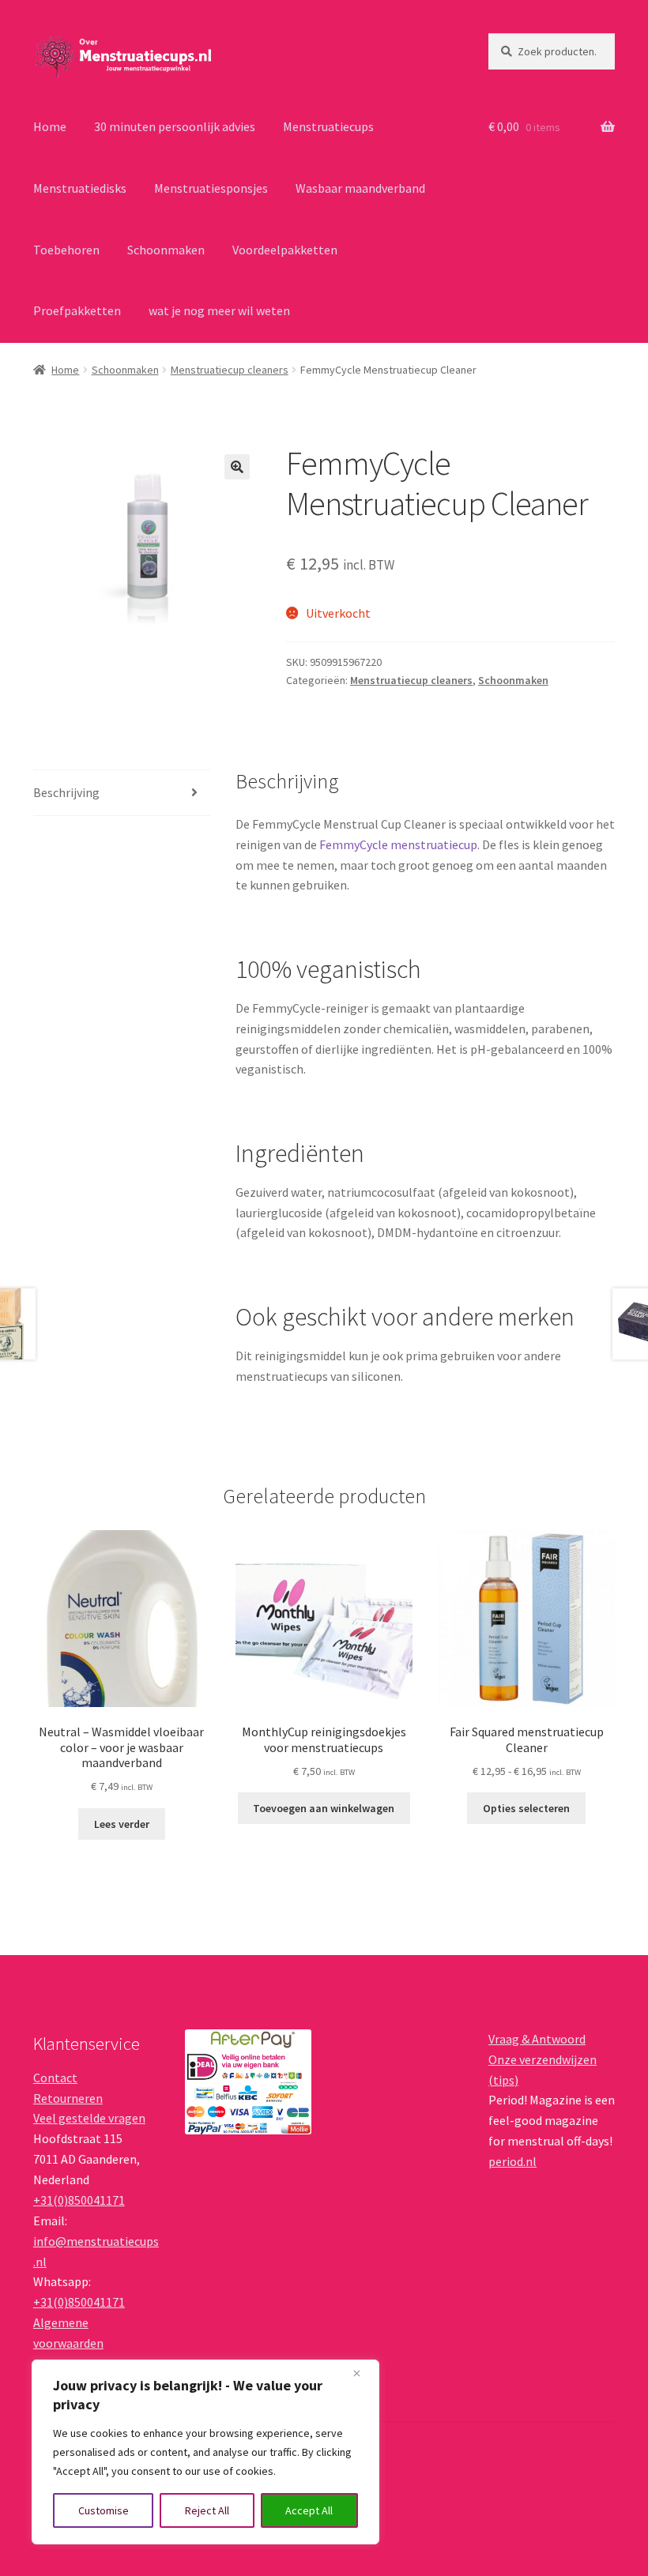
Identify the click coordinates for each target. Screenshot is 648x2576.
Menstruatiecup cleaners (230, 370)
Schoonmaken (166, 250)
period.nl (512, 2161)
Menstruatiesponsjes (211, 188)
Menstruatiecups (328, 126)
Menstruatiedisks (80, 188)
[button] (237, 467)
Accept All (309, 2510)
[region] (205, 2452)
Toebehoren (66, 250)
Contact (55, 2078)
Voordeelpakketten (285, 250)
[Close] (363, 2373)
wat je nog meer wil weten (219, 310)
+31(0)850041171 (79, 2200)
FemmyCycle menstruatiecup (398, 844)
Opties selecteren (526, 1808)
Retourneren (68, 2098)
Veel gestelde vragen (89, 2118)
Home (50, 126)
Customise (104, 2510)
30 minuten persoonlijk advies (175, 126)
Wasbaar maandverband (360, 188)
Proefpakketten (77, 310)
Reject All (207, 2510)
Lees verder (122, 1824)
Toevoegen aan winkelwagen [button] (324, 1808)
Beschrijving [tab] (66, 792)
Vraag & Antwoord (537, 2039)
